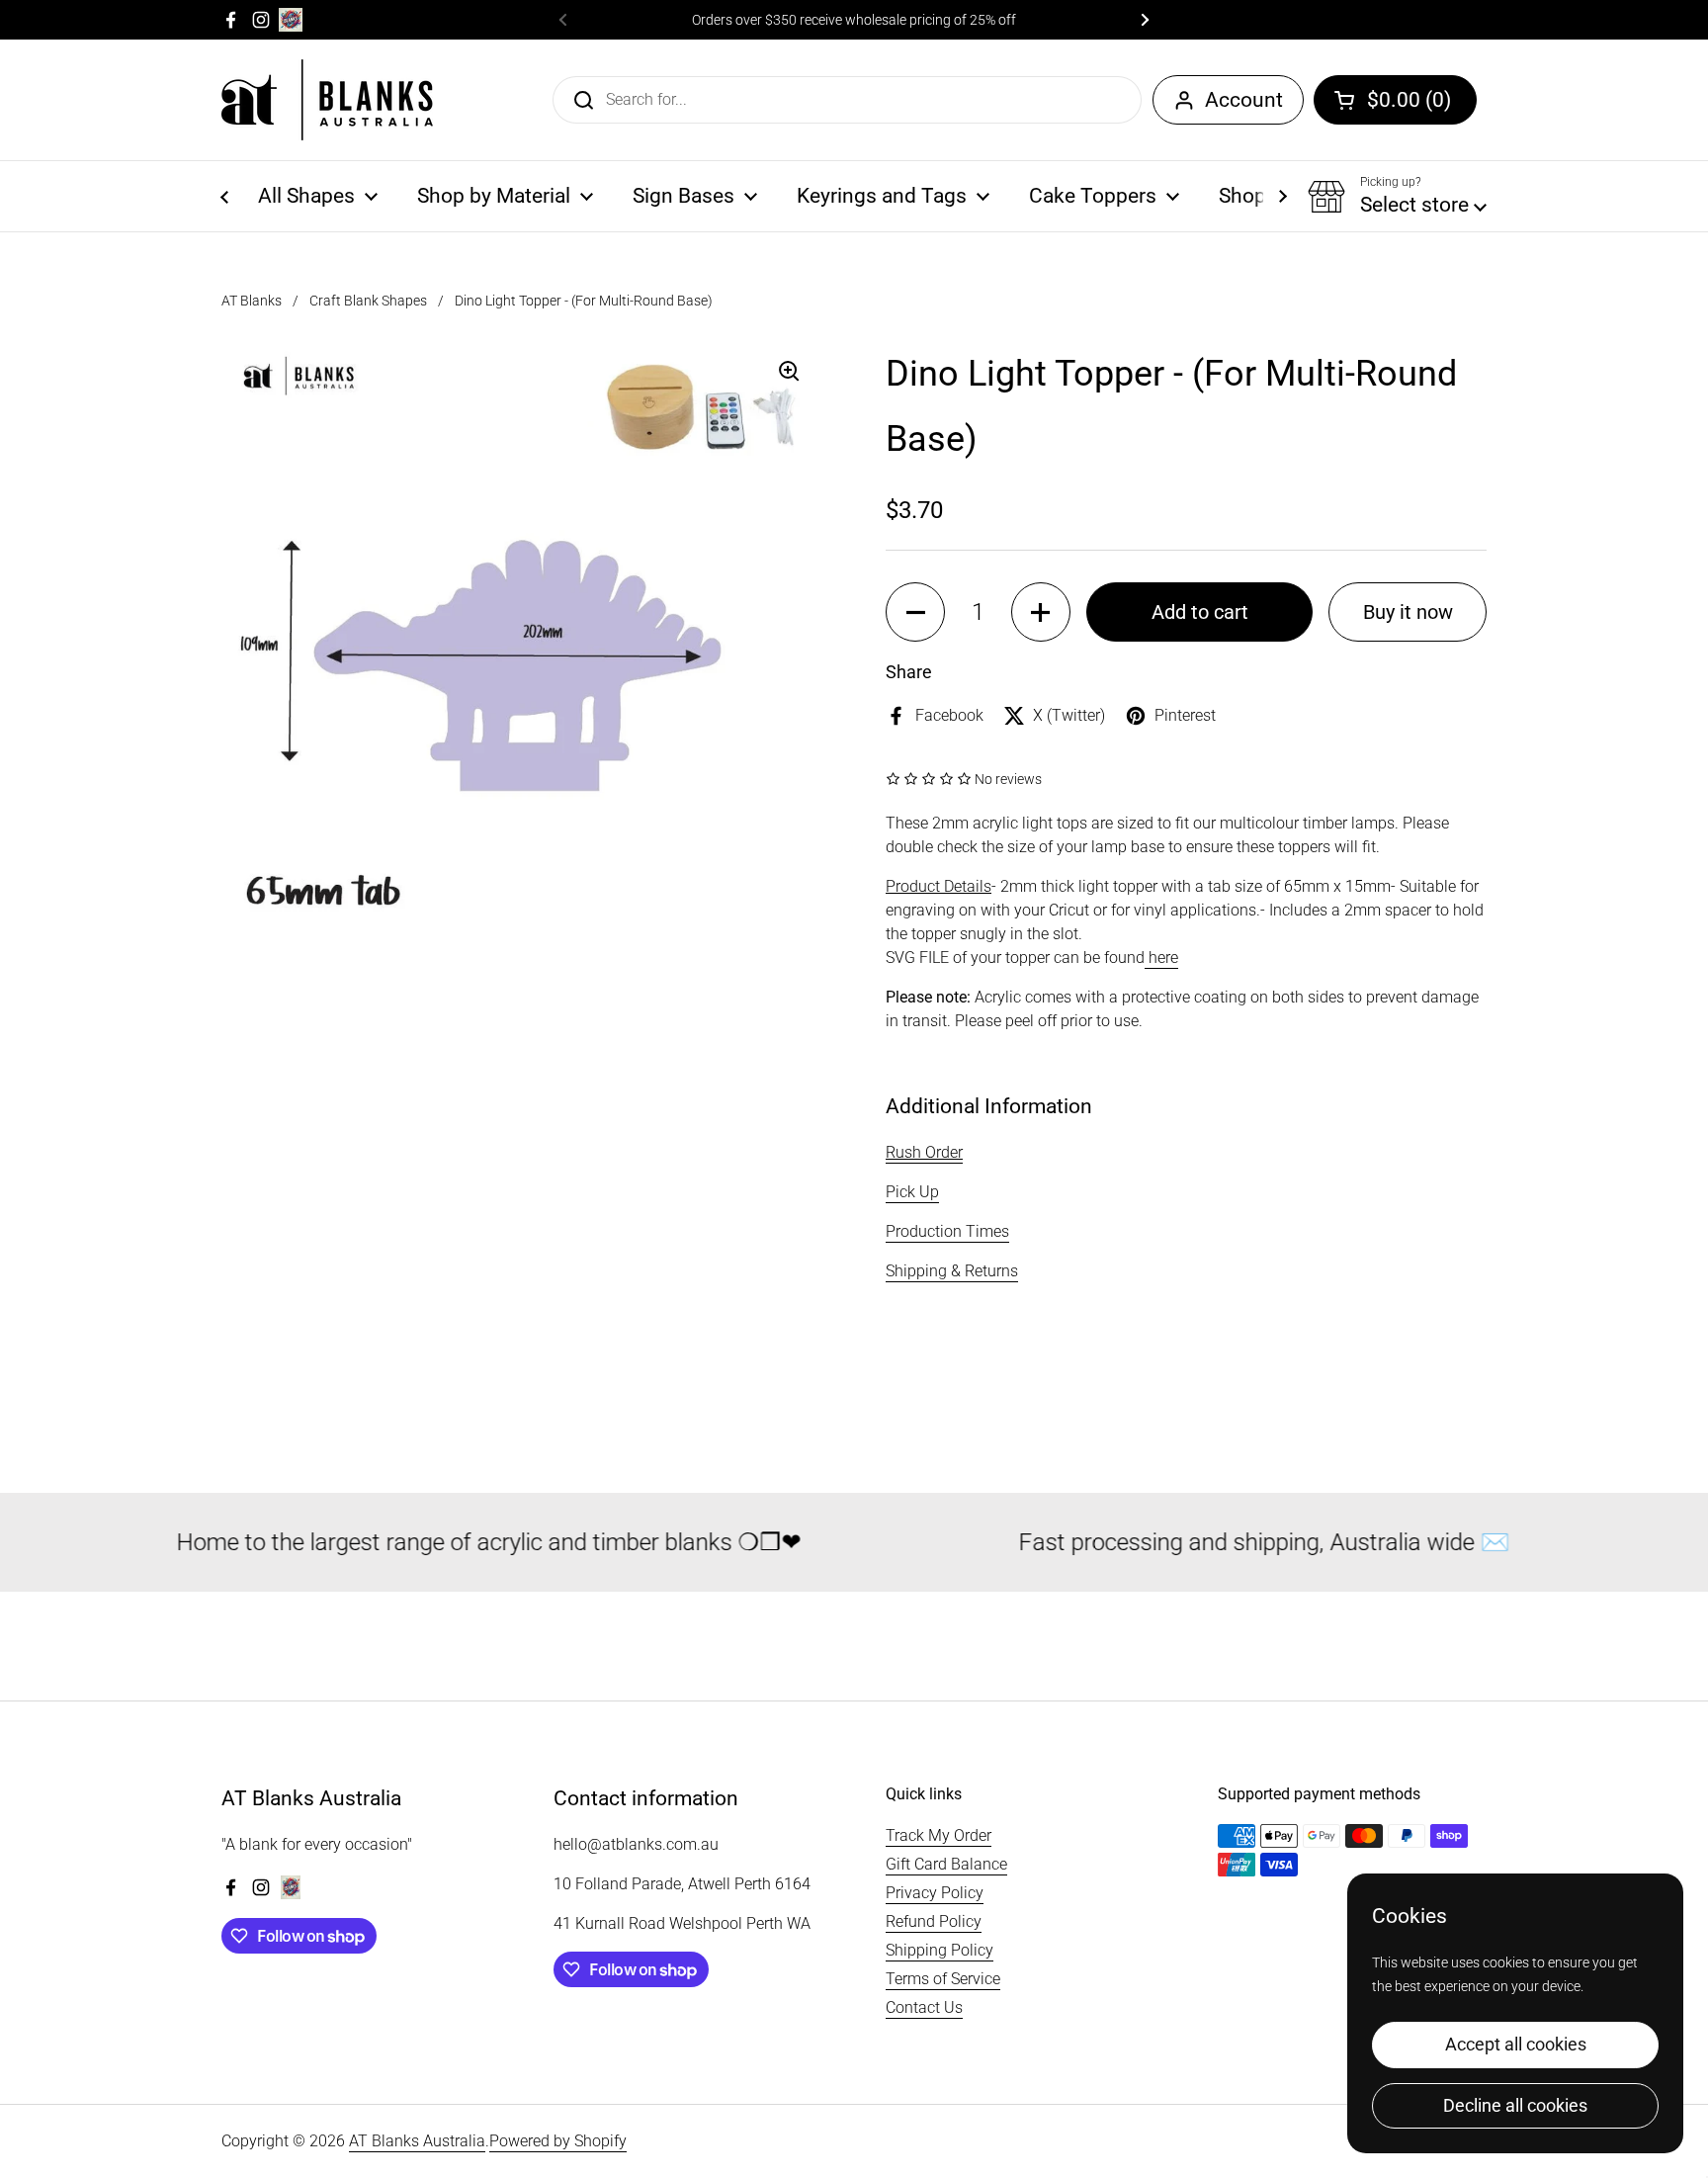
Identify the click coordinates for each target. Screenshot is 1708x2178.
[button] (1395, 100)
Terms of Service (943, 1979)
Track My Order (939, 1835)
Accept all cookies (1516, 2044)
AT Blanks (252, 301)
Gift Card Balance (946, 1864)
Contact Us (924, 2007)
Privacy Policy (935, 1893)
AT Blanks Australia (417, 2141)
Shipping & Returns (952, 1271)
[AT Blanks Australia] (327, 100)
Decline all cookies (1515, 2105)
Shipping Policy (939, 1950)
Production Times (947, 1231)
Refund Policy (934, 1921)
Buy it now (1408, 612)
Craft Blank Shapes (368, 301)
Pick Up (912, 1192)
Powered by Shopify (558, 2141)
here (1161, 958)
